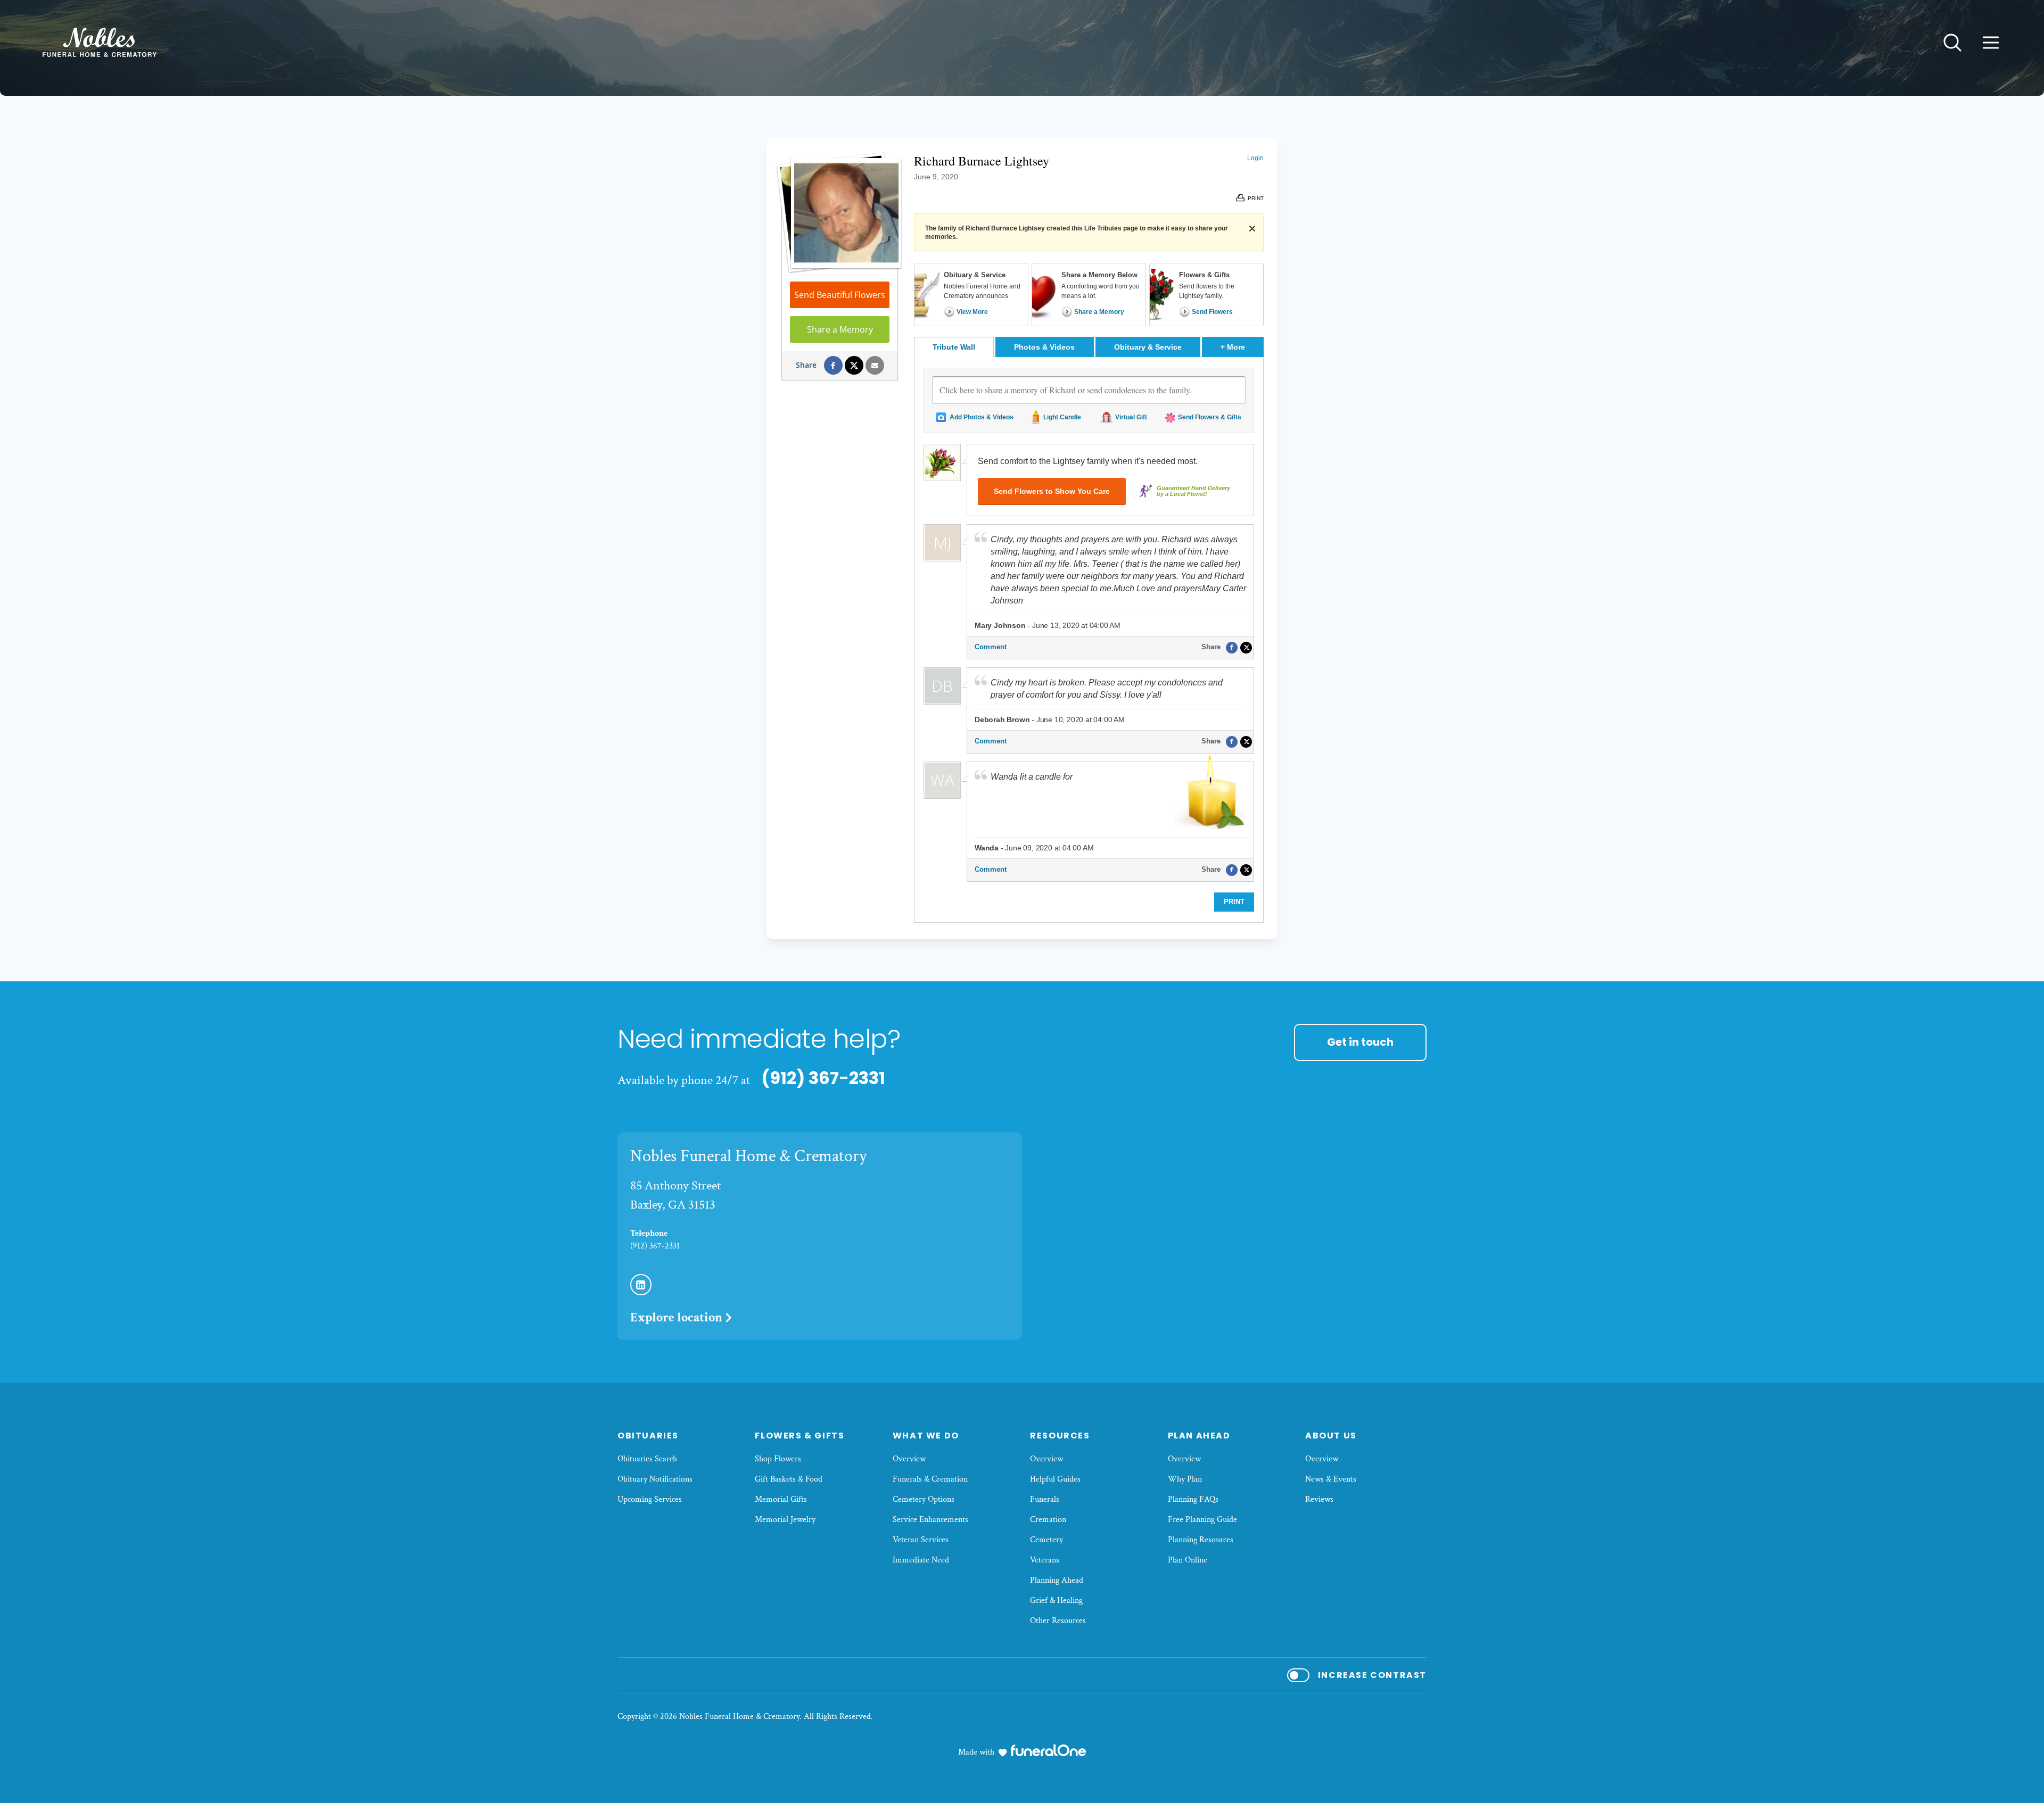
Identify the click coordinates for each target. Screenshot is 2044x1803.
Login (1255, 158)
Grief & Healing (1056, 1601)
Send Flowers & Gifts (1210, 417)
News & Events (1331, 1479)
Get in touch (1360, 1042)
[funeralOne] (1049, 1750)
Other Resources (1058, 1621)
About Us (1331, 1436)
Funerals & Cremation (930, 1479)
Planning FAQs (1193, 1499)
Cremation (1048, 1520)
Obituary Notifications (655, 1479)
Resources (1060, 1436)
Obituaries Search (647, 1459)
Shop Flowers (778, 1459)
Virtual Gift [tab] (1131, 417)
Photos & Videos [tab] (1044, 347)
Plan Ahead (1199, 1436)
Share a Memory (840, 329)
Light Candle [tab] (1062, 417)
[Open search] (1952, 43)
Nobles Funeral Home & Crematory (748, 1156)
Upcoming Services (650, 1499)
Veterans (1045, 1560)
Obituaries (648, 1436)
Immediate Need (921, 1560)
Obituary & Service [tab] (1148, 347)
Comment (991, 647)
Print (1234, 902)
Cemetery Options (924, 1499)
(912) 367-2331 (823, 1078)
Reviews (1319, 1499)
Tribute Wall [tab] (954, 347)
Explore (676, 1317)
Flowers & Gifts (800, 1436)
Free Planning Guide (1202, 1520)
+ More (1242, 347)
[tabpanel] (1089, 640)
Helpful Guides (1055, 1479)
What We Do (926, 1436)
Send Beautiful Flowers (840, 295)
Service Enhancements (930, 1520)
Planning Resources (1201, 1540)
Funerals (1045, 1499)
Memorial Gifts (781, 1499)
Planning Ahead (1057, 1580)
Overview (909, 1459)
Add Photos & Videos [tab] (982, 417)
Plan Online (1188, 1560)
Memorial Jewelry (785, 1520)
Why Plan (1185, 1479)
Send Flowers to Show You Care (1052, 491)
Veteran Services (921, 1540)
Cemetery (1046, 1540)
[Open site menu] (1991, 43)
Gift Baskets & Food (789, 1479)
